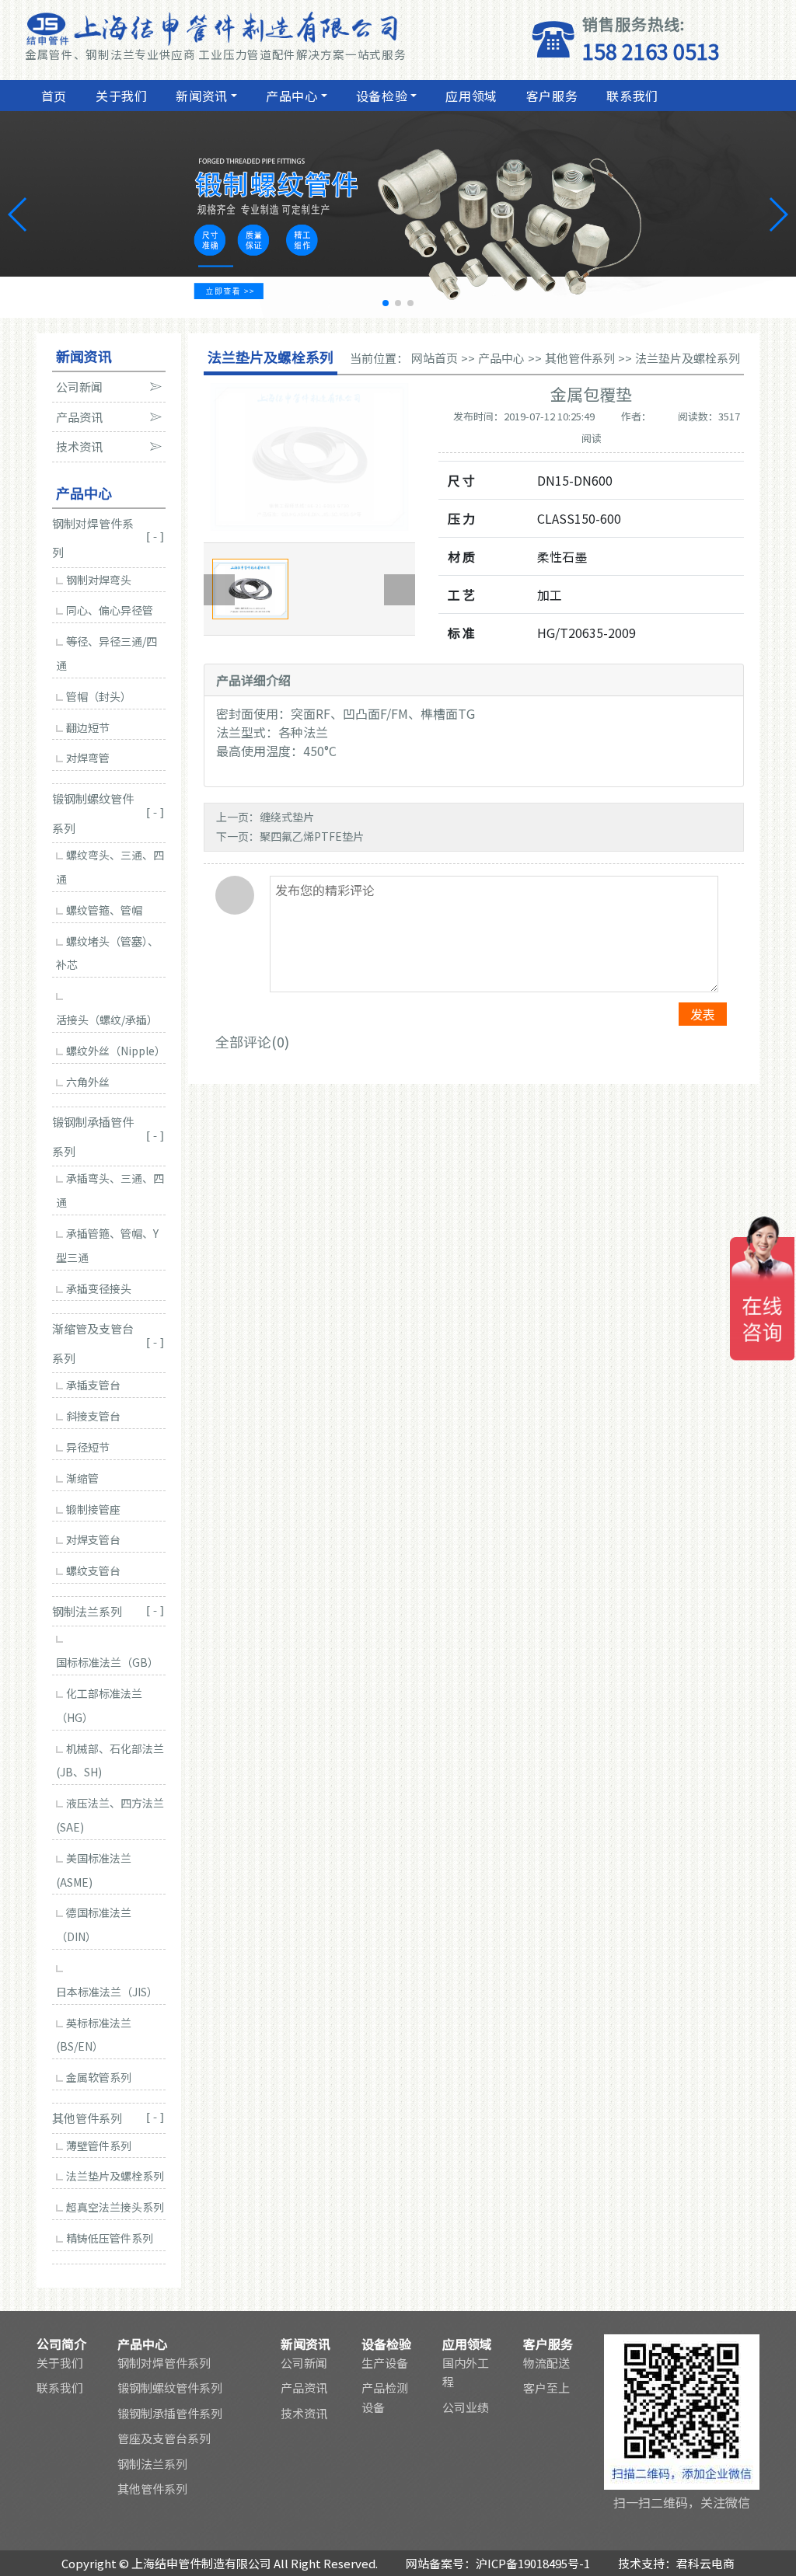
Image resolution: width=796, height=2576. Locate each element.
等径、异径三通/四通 (106, 653)
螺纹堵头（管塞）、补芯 (107, 953)
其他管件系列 (580, 358)
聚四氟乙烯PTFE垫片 (312, 836)
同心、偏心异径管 (110, 610)
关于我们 (122, 96)
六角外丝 (88, 1082)
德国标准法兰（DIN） (94, 1924)
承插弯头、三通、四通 (110, 1190)
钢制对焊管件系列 (164, 2363)
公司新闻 (304, 2363)
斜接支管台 (93, 1416)
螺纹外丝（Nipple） (116, 1051)
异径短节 (88, 1447)
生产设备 (385, 2363)
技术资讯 (304, 2413)
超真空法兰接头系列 (115, 2207)
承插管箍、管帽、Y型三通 (107, 1245)
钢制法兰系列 (152, 2464)
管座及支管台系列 (164, 2438)
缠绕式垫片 (287, 817)
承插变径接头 (99, 1288)
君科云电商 (705, 2563)
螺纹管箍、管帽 (104, 910)
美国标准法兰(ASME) (94, 1870)
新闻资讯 (202, 96)
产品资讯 (304, 2388)
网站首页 (435, 358)
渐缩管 (82, 1478)
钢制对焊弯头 (99, 580)
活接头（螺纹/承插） (107, 1020)
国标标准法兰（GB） (107, 1662)
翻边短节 (88, 727)
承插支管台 (93, 1385)
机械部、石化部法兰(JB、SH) (110, 1760)
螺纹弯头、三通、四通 (110, 867)
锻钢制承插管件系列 (170, 2413)
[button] (386, 303)
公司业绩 (466, 2407)
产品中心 (292, 96)
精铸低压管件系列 (110, 2238)
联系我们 (632, 96)
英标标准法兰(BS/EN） (94, 2035)
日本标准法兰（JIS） (107, 1992)
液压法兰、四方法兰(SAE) (110, 1815)
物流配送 (546, 2363)
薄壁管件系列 (99, 2146)
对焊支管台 (93, 1539)
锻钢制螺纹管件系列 (170, 2388)
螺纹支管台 (93, 1570)
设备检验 (382, 96)
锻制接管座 (93, 1509)
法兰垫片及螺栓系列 (115, 2176)
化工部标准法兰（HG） (99, 1705)
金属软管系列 (99, 2077)
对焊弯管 (88, 758)
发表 (703, 1014)
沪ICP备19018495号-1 (533, 2563)
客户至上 (546, 2388)
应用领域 (471, 96)
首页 (54, 96)
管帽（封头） (99, 696)
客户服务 (552, 96)
